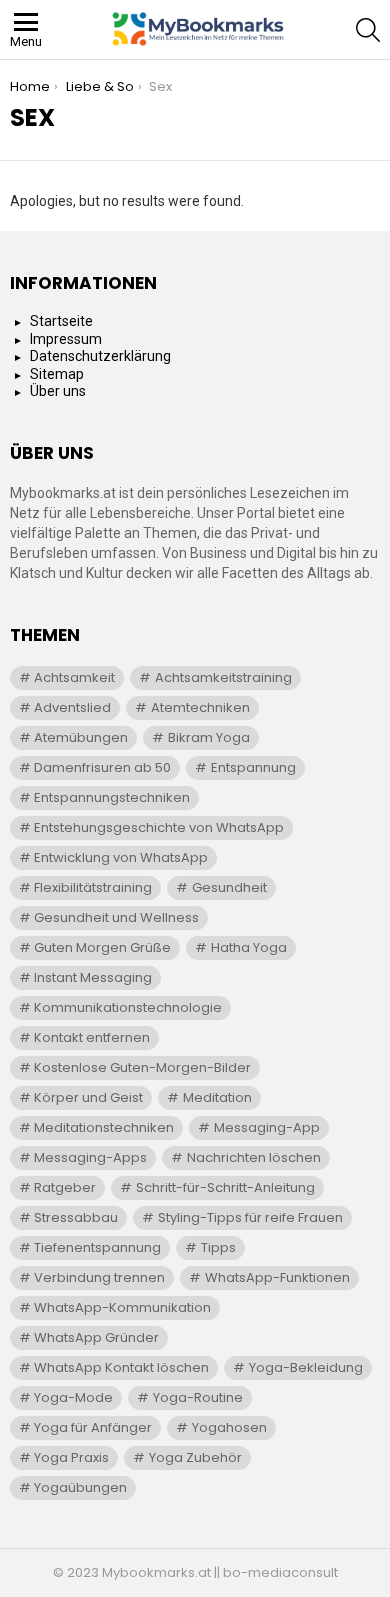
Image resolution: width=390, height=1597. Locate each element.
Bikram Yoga (209, 737)
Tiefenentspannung (97, 1247)
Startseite (61, 321)
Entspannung (253, 767)
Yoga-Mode (73, 1397)
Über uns (58, 391)
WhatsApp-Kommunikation (122, 1307)
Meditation (217, 1097)
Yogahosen (229, 1427)
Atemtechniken (200, 707)
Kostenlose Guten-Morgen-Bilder (142, 1067)
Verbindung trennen (99, 1277)
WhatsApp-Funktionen (277, 1277)
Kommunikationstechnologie (128, 1007)
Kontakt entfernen (92, 1037)
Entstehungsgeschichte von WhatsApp (159, 827)
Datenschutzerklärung (100, 356)
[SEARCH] (368, 30)
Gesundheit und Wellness (116, 917)
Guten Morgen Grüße (102, 947)
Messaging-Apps (90, 1157)
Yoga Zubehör (195, 1457)
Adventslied (72, 707)
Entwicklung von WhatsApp (121, 857)
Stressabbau (76, 1217)
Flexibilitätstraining (93, 887)
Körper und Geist (88, 1097)
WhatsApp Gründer (96, 1337)
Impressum (66, 339)
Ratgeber (65, 1187)
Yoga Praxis (71, 1457)
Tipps (218, 1247)
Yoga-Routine (198, 1397)
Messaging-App (267, 1127)
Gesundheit (229, 887)
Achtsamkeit (74, 677)
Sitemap (57, 374)
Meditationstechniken (104, 1127)
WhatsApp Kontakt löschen (121, 1367)
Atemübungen (81, 737)
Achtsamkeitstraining (223, 677)
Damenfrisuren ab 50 (102, 767)
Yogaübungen (80, 1487)
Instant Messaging (93, 977)
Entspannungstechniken (112, 797)
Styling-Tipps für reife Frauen (250, 1217)
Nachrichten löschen (254, 1157)
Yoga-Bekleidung (306, 1367)
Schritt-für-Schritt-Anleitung (225, 1187)
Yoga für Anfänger (93, 1427)
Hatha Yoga (249, 947)
